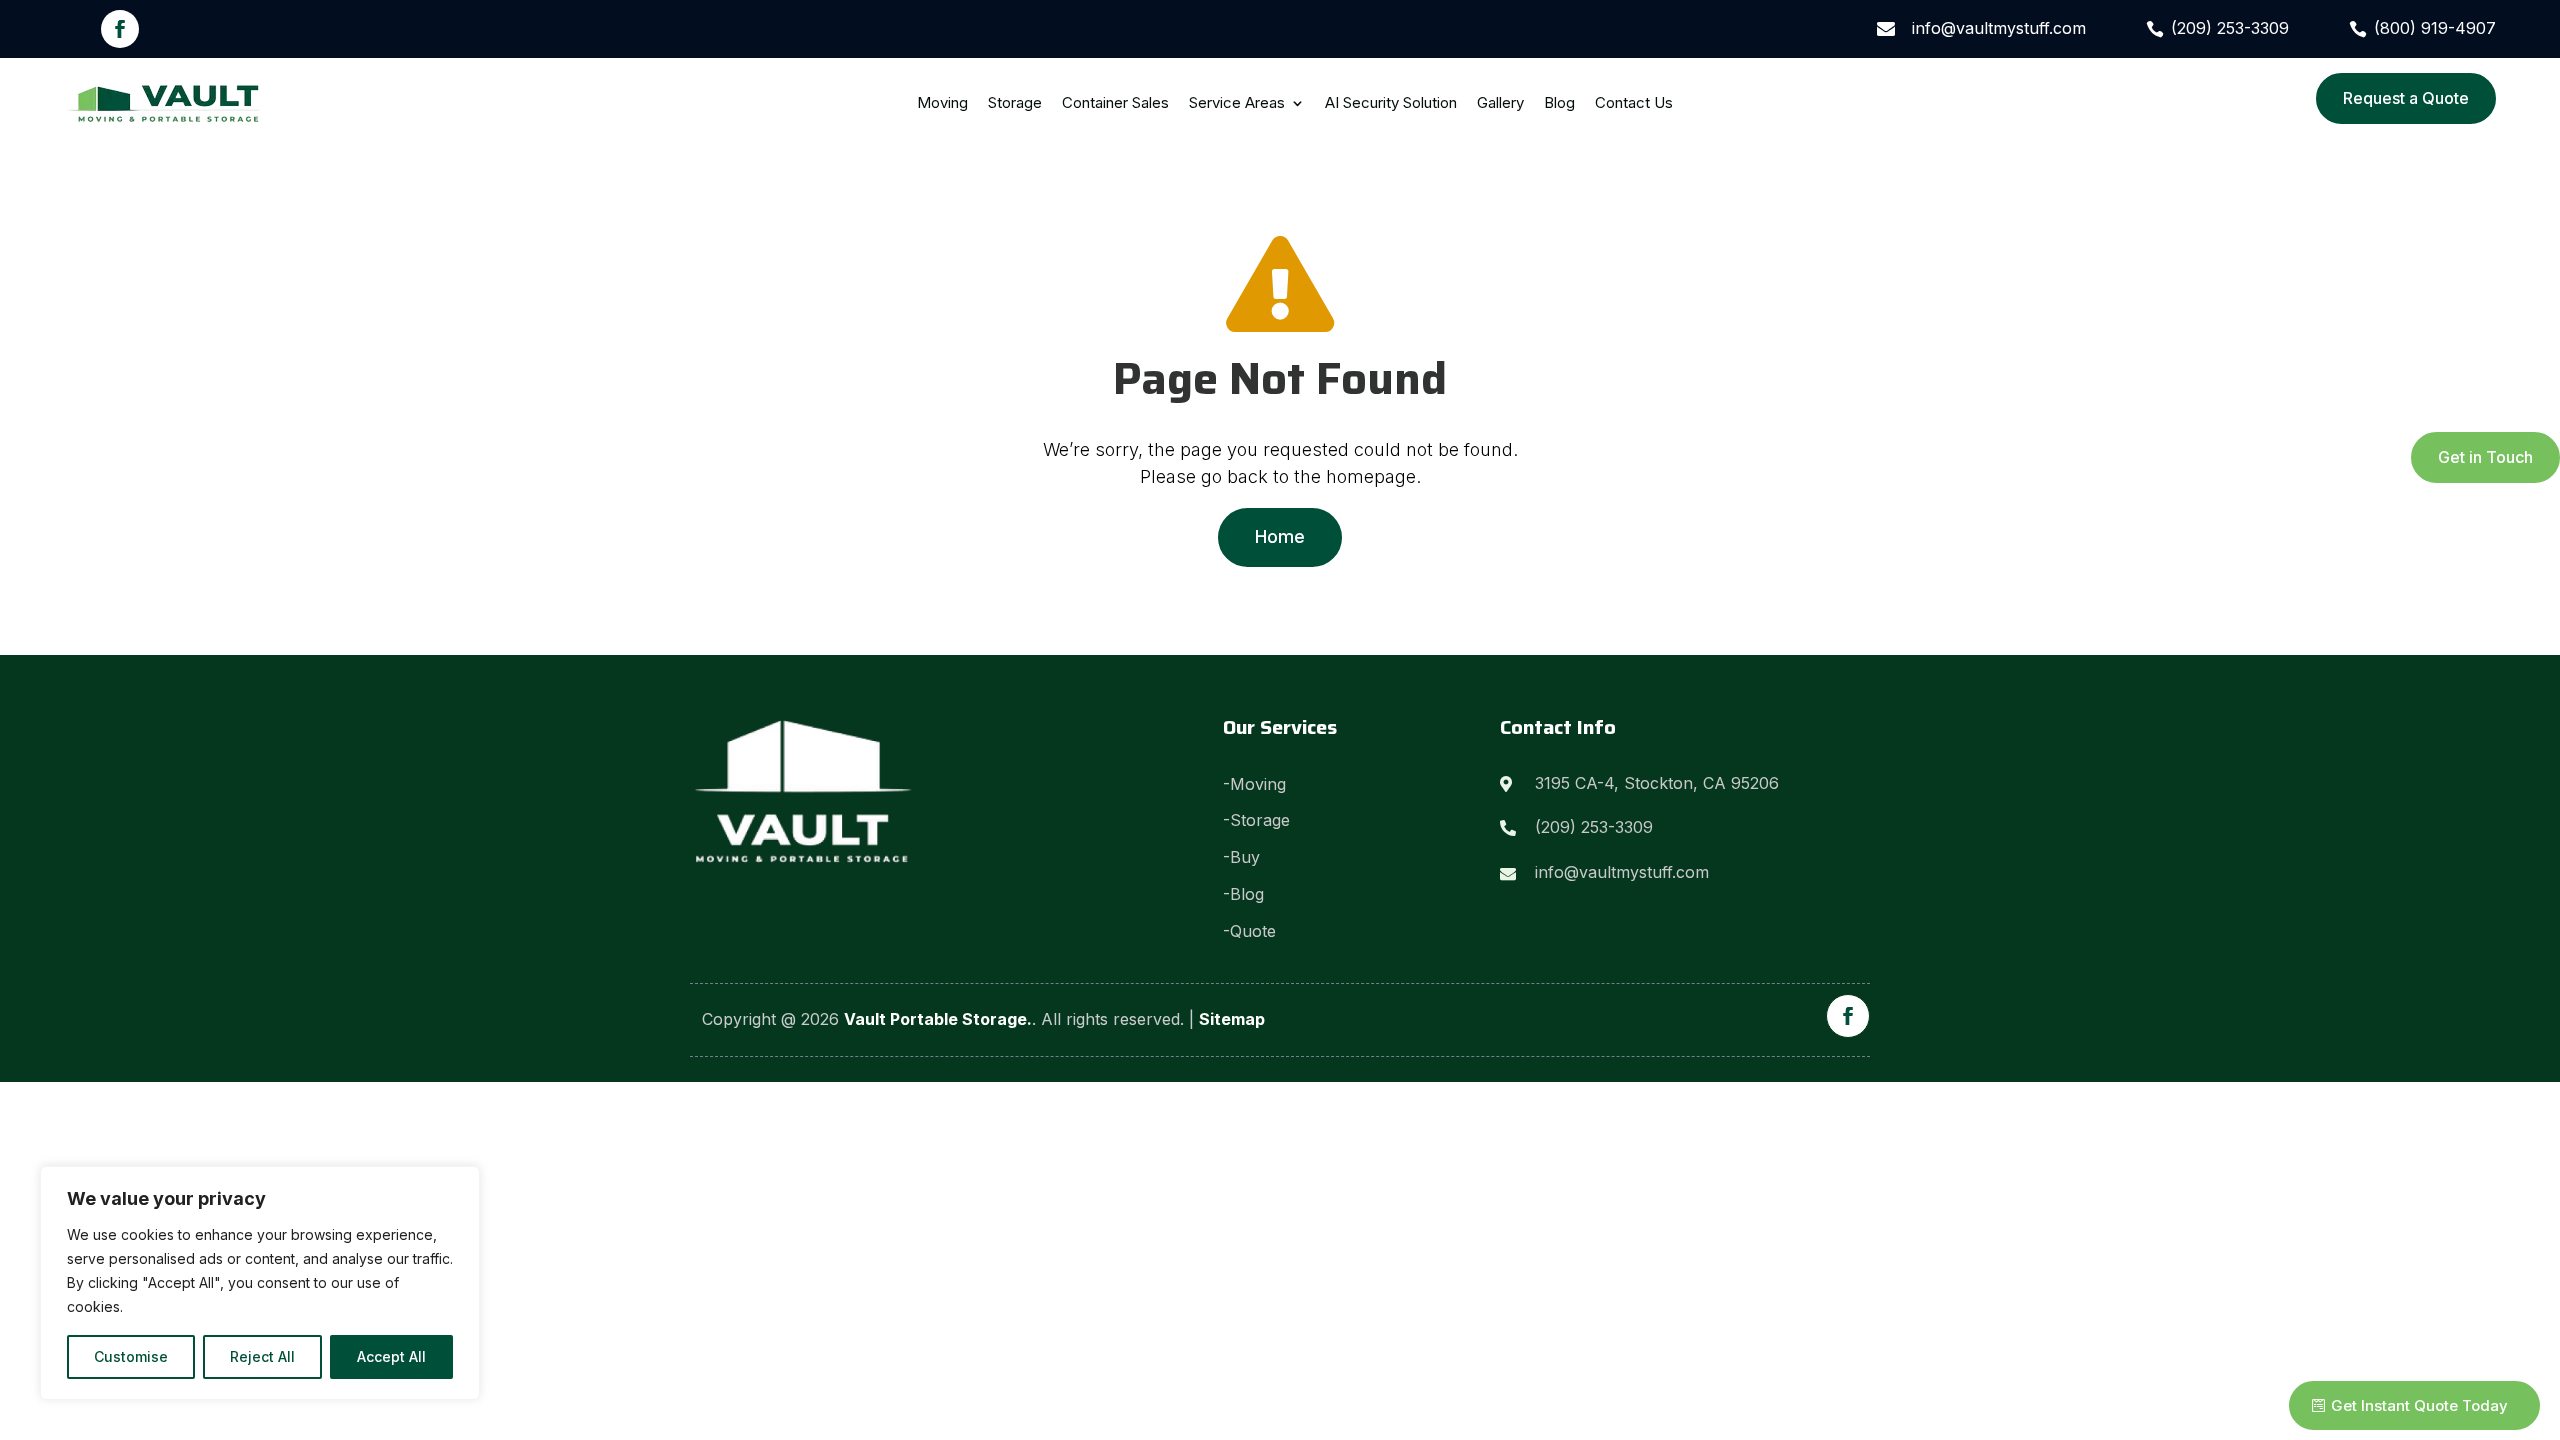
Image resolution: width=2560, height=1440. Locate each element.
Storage (1015, 102)
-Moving (1254, 784)
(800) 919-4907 (2435, 28)
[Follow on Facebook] (120, 29)
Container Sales (1115, 102)
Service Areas (1237, 102)
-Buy (1241, 857)
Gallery (1500, 102)
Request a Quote (2406, 98)
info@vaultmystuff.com (1999, 28)
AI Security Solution (1391, 102)
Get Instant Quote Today (2419, 1405)
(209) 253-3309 (2230, 28)
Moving (942, 102)
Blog (1559, 102)
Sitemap (1232, 1019)
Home (1280, 536)
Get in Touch (2485, 457)
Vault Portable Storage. (938, 1019)
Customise (131, 1356)
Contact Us (1634, 102)
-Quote (1252, 931)
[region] (260, 1283)
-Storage (1256, 820)
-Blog (1243, 894)
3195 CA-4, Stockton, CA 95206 (1657, 783)
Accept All (391, 1356)
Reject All (262, 1356)
